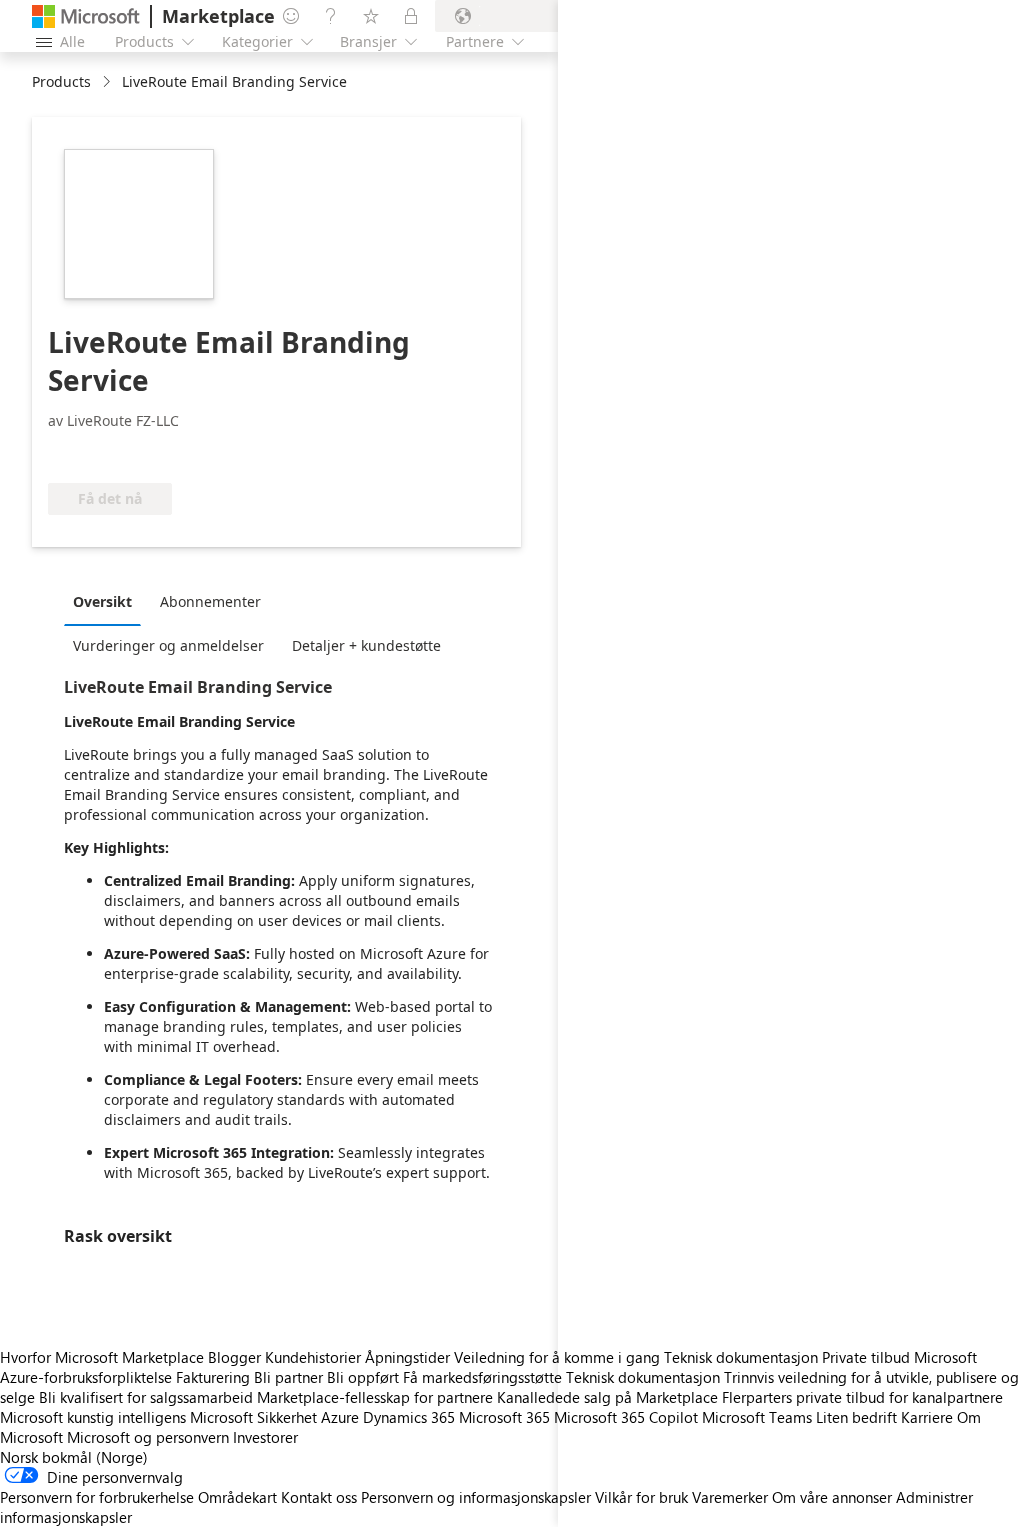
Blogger (234, 1357)
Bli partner (288, 1377)
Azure (340, 1417)
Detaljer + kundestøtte (366, 645)
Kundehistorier (313, 1357)
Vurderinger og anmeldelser (168, 645)
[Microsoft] (86, 16)
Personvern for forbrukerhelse (97, 1497)
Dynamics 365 (409, 1417)
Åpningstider (407, 1357)
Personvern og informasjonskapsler (476, 1497)
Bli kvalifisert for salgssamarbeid (146, 1397)
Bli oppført (363, 1377)
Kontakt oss (319, 1497)
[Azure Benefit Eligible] (129, 453)
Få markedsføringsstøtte (482, 1377)
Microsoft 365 (504, 1417)
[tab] (107, 601)
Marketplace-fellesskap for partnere (375, 1397)
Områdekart (237, 1497)
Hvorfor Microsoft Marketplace (102, 1357)
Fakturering (213, 1377)
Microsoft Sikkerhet (253, 1417)
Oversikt (102, 601)
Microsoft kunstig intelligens (93, 1417)
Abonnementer (210, 601)
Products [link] (61, 81)
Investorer (265, 1437)
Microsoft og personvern (148, 1437)
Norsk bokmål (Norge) (74, 1457)
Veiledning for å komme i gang (557, 1357)
